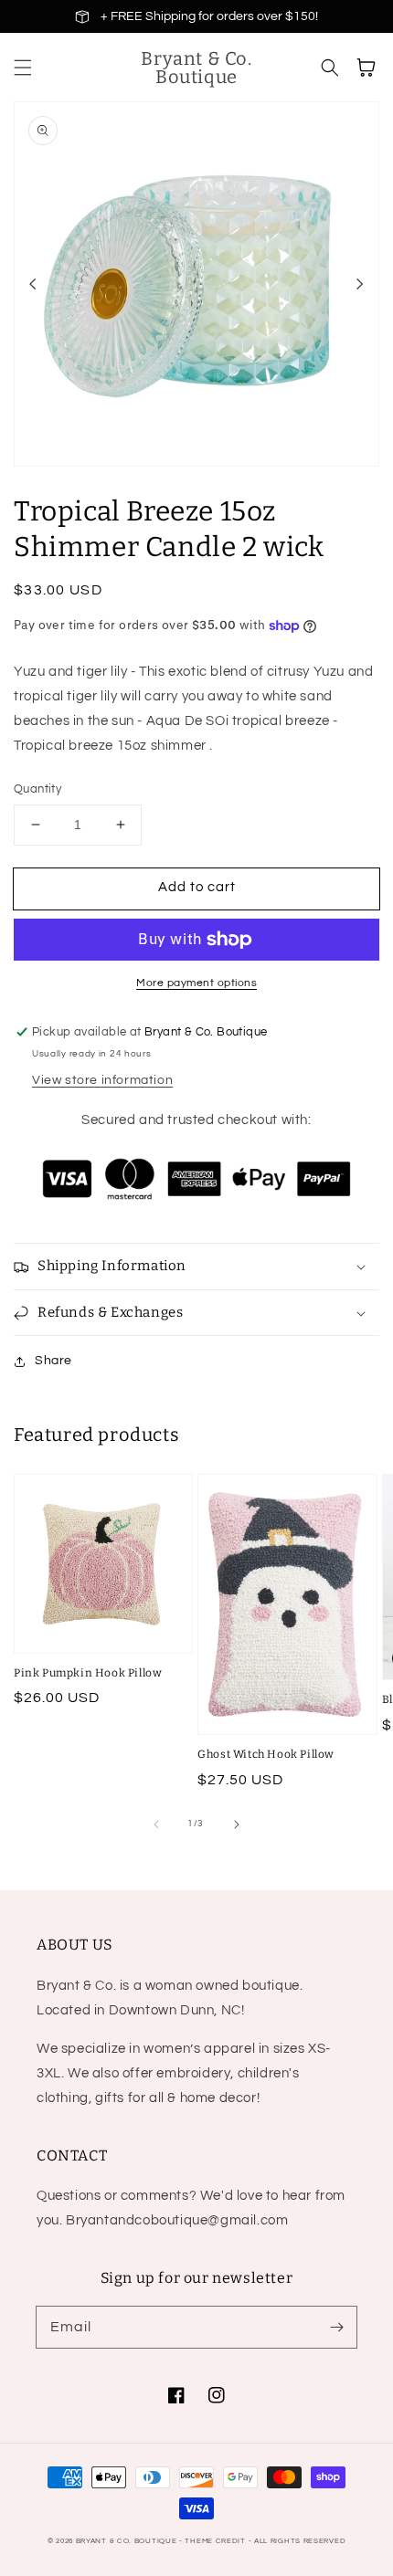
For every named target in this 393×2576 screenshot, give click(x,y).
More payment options (196, 983)
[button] (23, 68)
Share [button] (53, 1361)
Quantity (37, 789)
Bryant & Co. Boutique (127, 2541)
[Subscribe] (336, 2327)
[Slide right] (360, 284)
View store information (102, 1080)
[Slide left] (33, 284)
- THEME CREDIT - (217, 2541)
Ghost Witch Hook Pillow (266, 1754)
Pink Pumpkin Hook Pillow (88, 1673)
